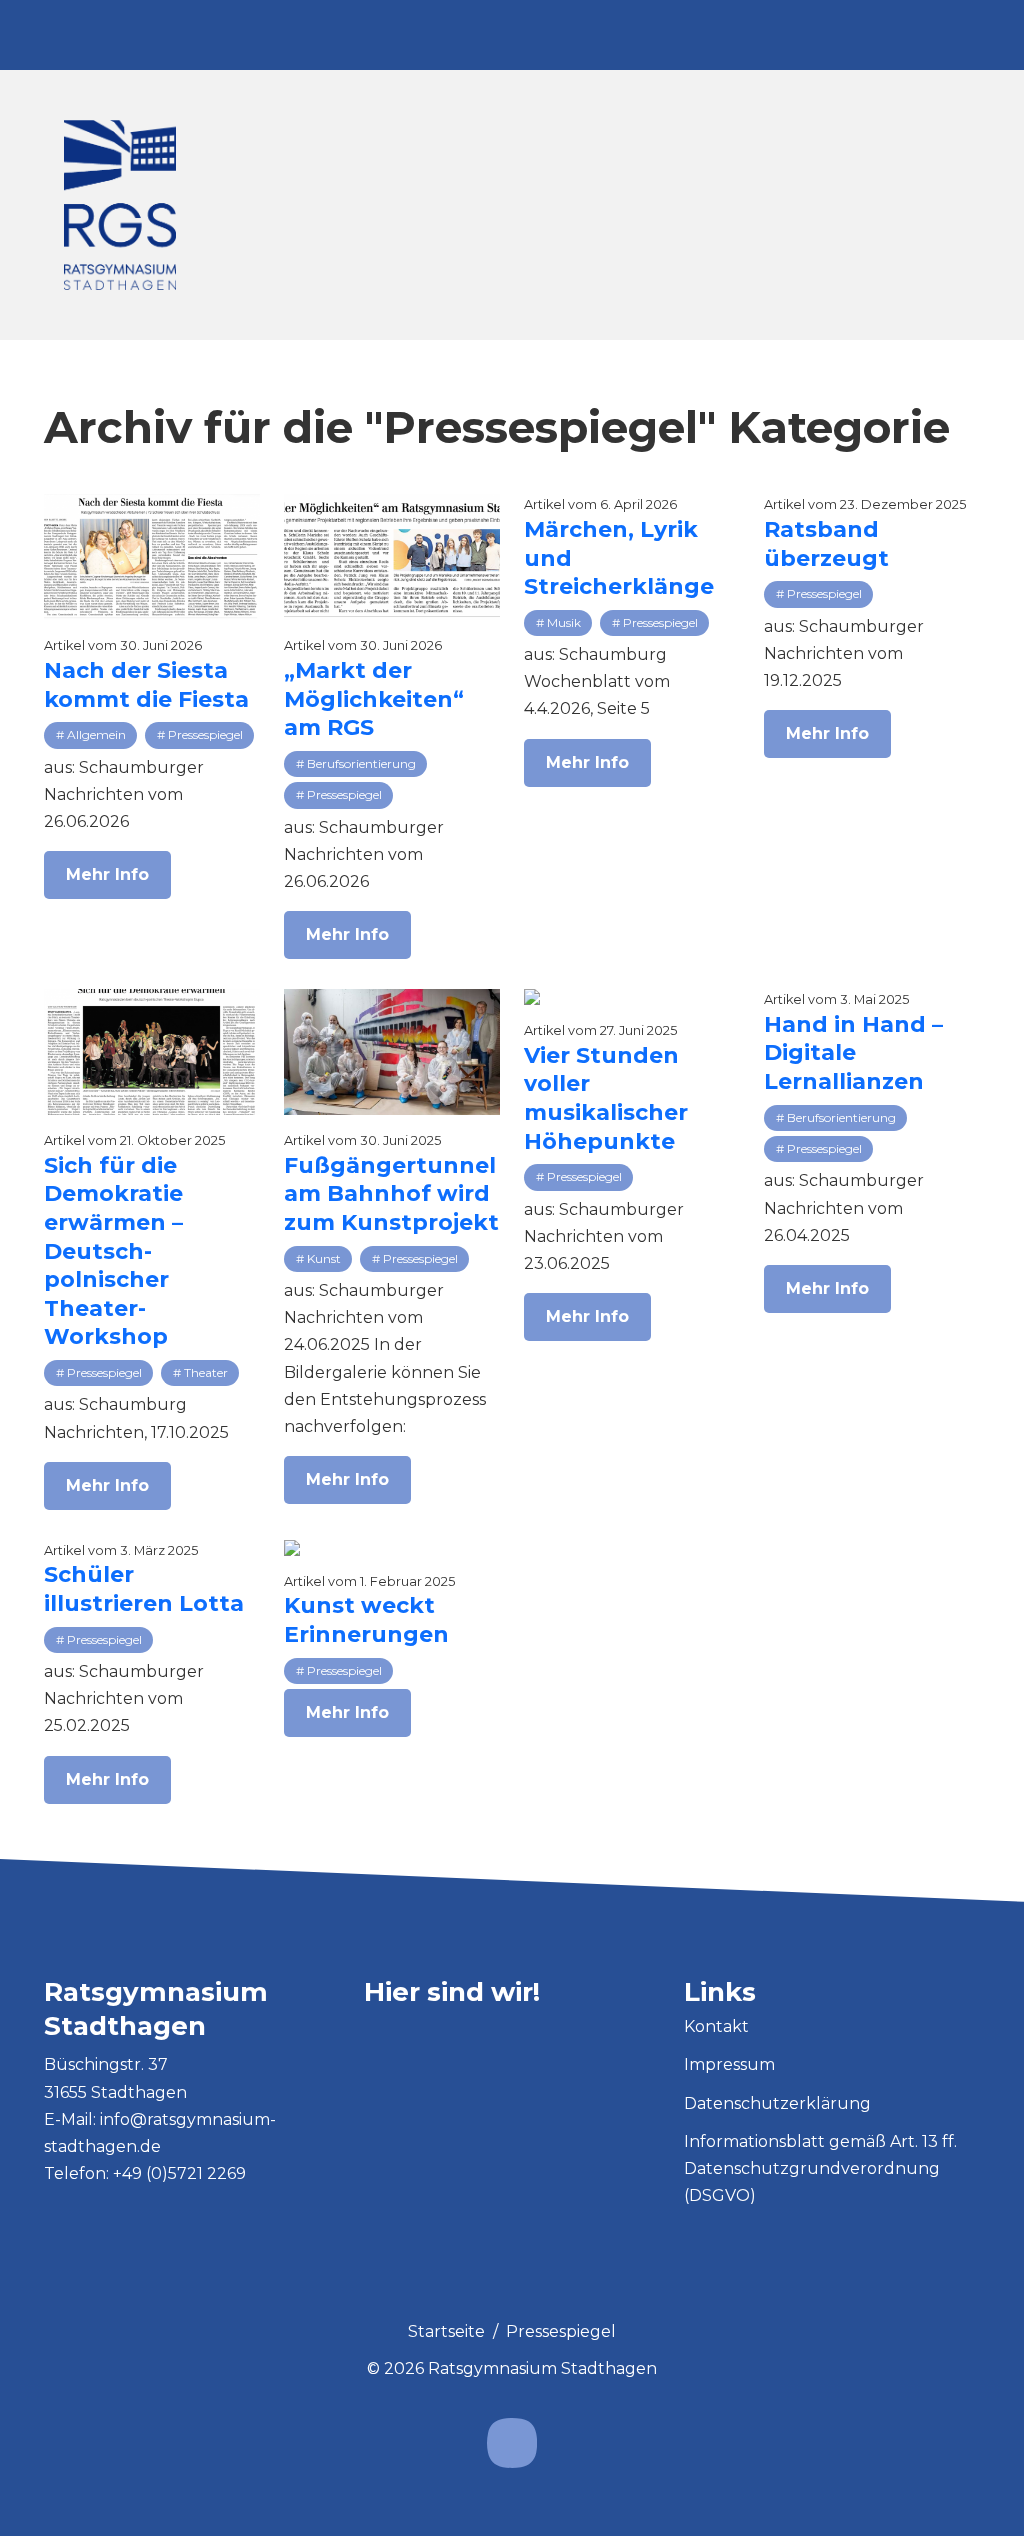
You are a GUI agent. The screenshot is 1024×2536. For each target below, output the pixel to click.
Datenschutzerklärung (777, 2103)
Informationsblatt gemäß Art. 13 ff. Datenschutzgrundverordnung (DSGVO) (820, 2168)
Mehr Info (107, 874)
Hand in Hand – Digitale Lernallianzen (853, 1053)
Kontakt (716, 2026)
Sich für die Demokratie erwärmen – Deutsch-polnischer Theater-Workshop (113, 1251)
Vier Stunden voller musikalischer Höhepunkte (606, 1098)
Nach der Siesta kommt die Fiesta (146, 685)
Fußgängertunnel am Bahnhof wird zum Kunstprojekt (391, 1194)
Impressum (729, 2064)
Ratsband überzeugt (826, 544)
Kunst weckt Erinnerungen (366, 1620)
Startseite (446, 2331)
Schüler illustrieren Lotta (144, 1589)
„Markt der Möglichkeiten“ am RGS (374, 699)
